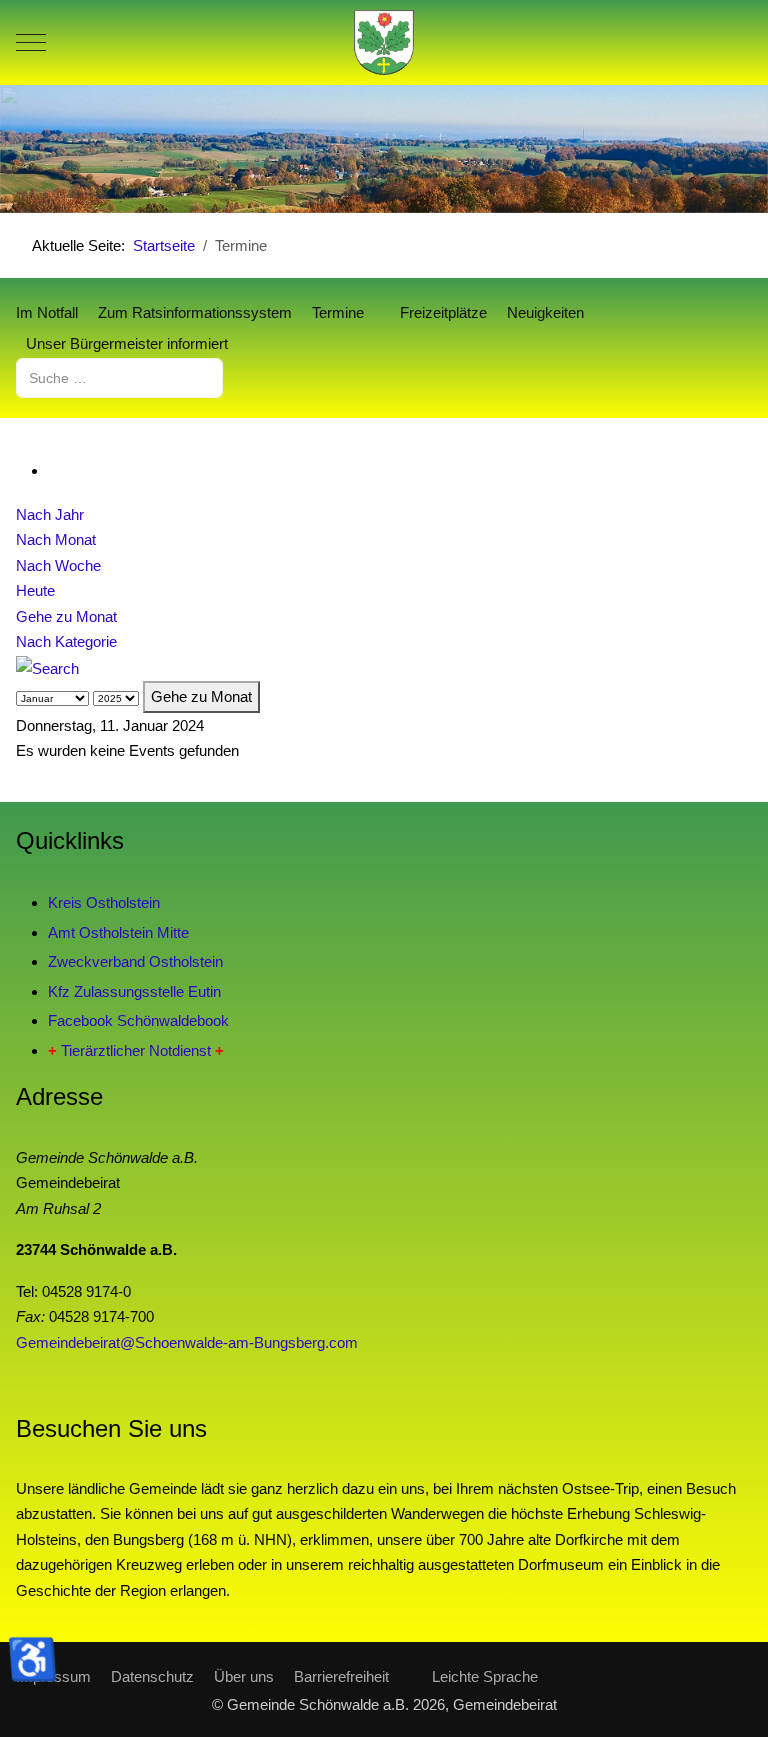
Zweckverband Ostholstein (135, 961)
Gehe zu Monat (66, 616)
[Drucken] (54, 470)
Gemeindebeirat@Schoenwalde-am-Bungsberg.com (187, 1342)
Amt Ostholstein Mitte (118, 932)
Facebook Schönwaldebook (138, 1020)
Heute (35, 590)
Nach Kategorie (66, 641)
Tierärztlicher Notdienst (136, 1050)
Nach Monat (56, 539)
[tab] (307, 171)
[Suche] (47, 667)
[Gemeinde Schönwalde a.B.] (384, 42)
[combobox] (119, 377)
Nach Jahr (50, 514)
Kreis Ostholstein (104, 902)
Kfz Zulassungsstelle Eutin (134, 991)
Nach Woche (58, 565)
